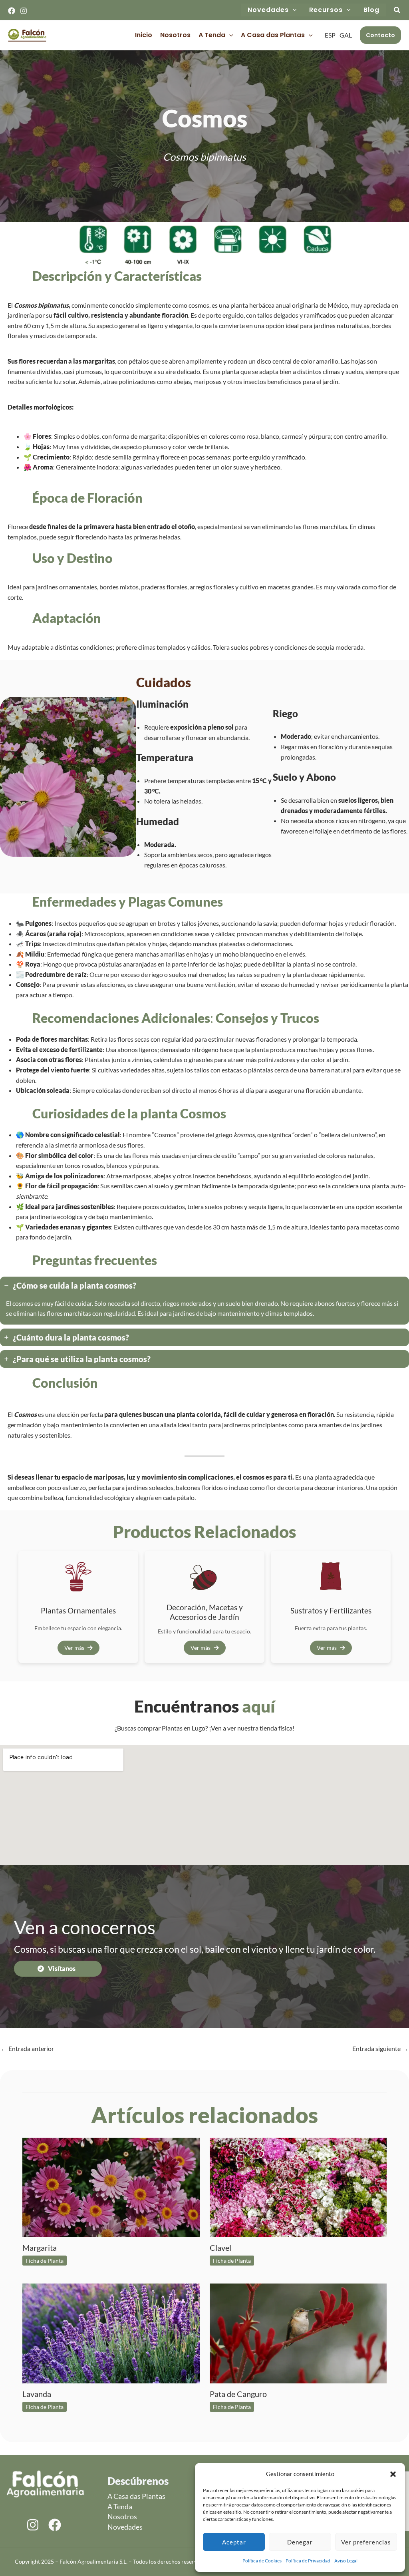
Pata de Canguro (238, 2394)
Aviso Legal (346, 2561)
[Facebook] (12, 11)
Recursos (326, 10)
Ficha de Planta (45, 2261)
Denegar (300, 2542)
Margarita (40, 2248)
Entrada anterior (27, 2048)
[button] (393, 2474)
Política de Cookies (262, 2561)
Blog (371, 10)
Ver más (74, 1648)
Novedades (268, 10)
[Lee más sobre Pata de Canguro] (298, 2332)
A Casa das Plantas (273, 35)
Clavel (220, 2248)
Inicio (144, 35)
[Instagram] (24, 11)
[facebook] (55, 2525)
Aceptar (234, 2542)
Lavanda (37, 2394)
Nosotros (175, 35)
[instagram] (33, 2525)
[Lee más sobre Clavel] (298, 2186)
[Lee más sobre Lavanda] (111, 2332)
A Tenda (212, 35)
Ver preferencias (366, 2542)
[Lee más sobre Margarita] (111, 2186)
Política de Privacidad (308, 2561)
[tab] (204, 1301)
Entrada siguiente (380, 2048)
